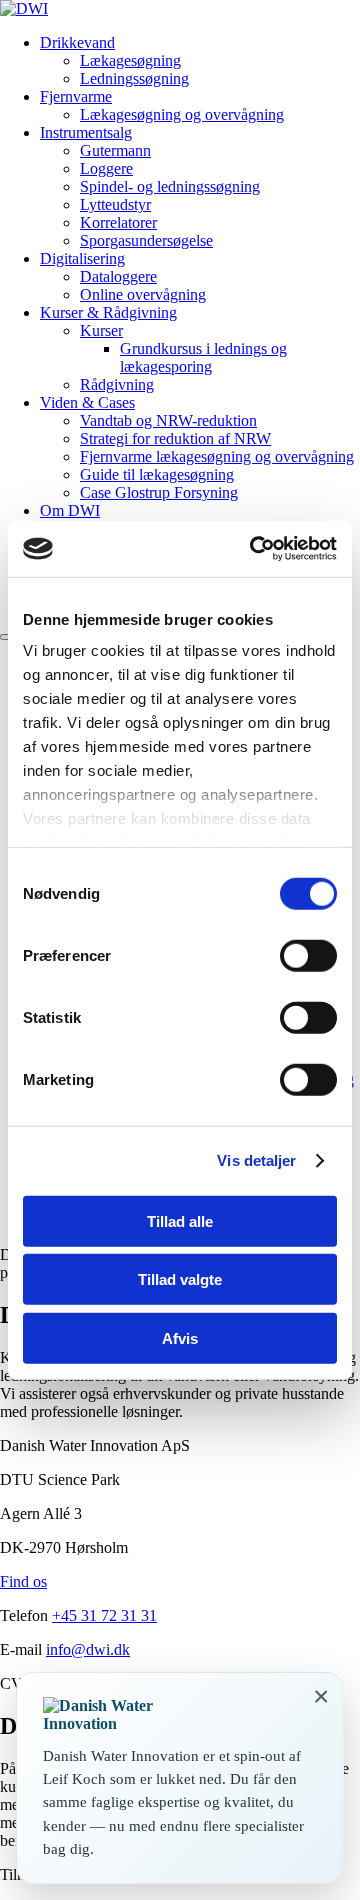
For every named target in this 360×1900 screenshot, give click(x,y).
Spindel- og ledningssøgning (170, 186)
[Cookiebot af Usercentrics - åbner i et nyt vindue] (254, 549)
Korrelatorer (118, 222)
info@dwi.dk (88, 1649)
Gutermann (115, 150)
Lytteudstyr (115, 204)
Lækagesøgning (130, 60)
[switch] (308, 955)
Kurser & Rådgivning (108, 312)
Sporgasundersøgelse (146, 240)
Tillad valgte (180, 1279)
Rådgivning (117, 384)
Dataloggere (118, 276)
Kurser (101, 330)
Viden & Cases (87, 402)
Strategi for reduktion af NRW (175, 438)
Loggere (106, 168)
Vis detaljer (256, 1160)
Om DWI (70, 510)
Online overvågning (143, 294)
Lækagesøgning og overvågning (182, 114)
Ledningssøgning (134, 78)
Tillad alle (180, 1220)
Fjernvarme (76, 96)
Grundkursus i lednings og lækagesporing (203, 357)
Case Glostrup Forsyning (159, 492)
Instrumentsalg (86, 132)
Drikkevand (77, 42)
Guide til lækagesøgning (157, 474)
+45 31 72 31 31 (104, 1615)
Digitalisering (82, 258)
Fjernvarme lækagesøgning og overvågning (217, 456)
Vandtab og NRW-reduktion (168, 420)
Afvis (180, 1337)
